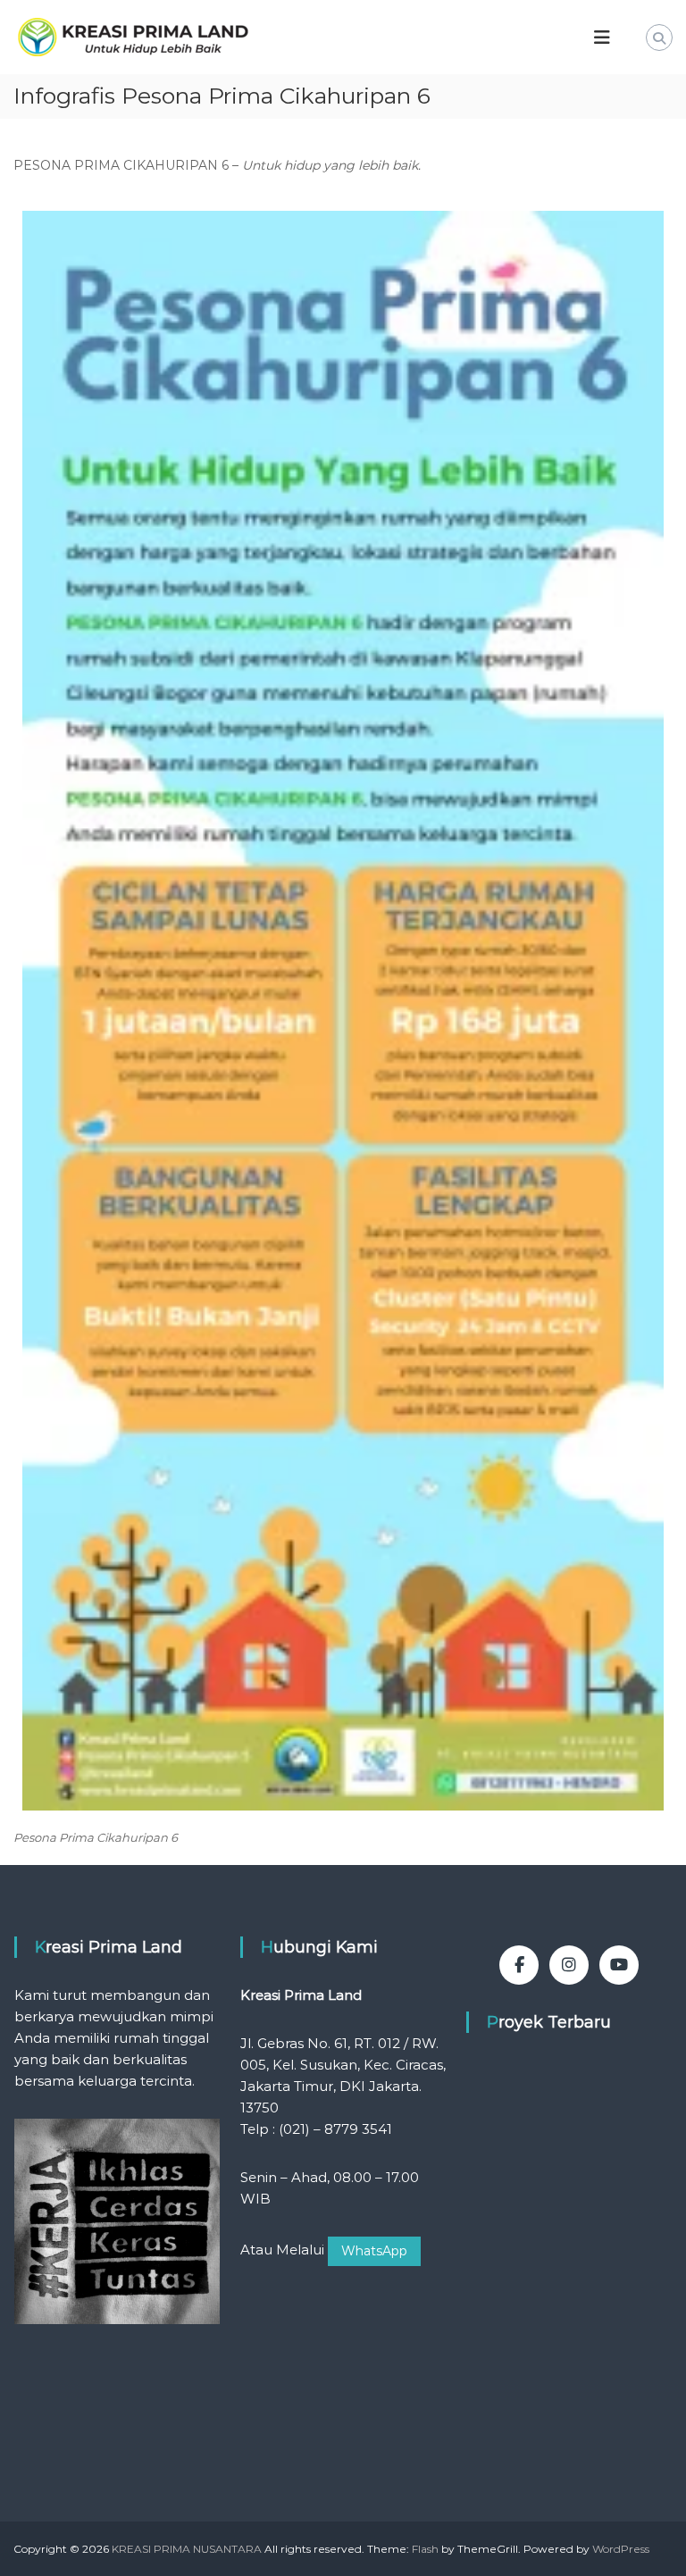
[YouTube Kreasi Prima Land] (619, 1965)
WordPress (621, 2549)
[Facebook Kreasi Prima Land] (519, 1965)
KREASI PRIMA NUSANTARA (187, 2549)
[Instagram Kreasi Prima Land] (569, 1965)
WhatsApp (374, 2251)
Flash (425, 2549)
